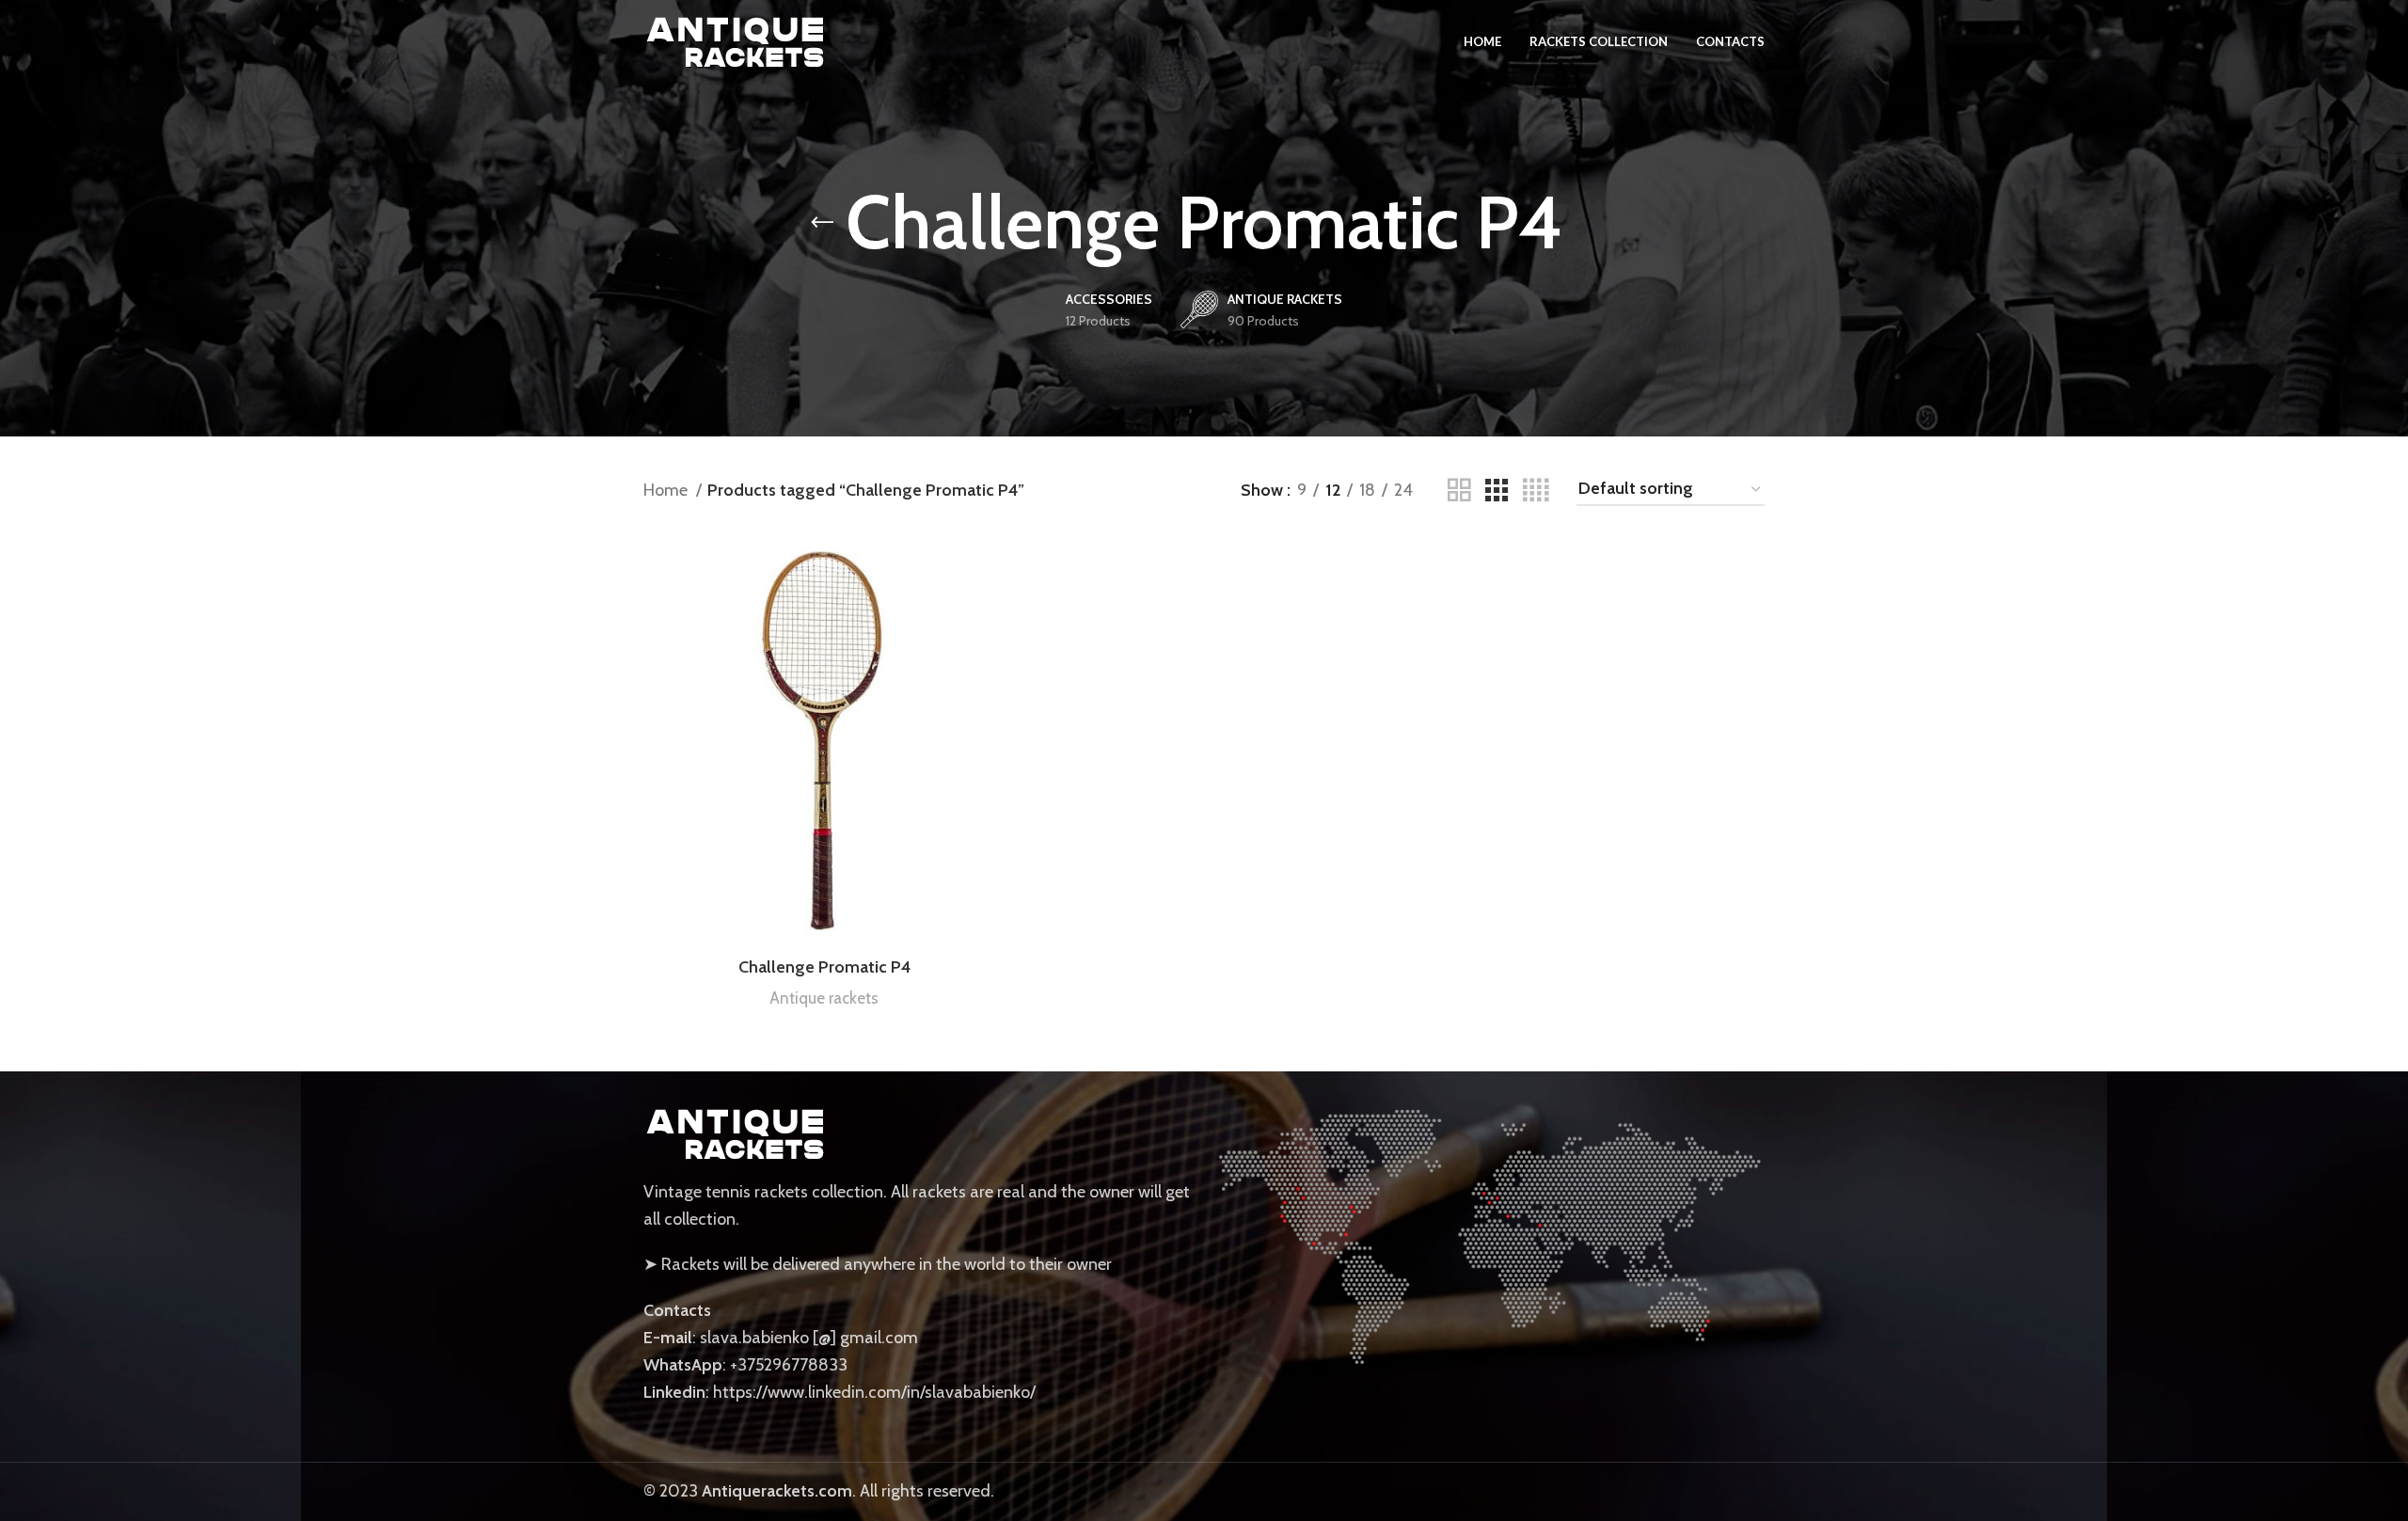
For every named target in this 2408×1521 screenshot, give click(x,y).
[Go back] (822, 223)
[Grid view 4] (1536, 491)
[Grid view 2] (1459, 491)
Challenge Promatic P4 (824, 967)
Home (667, 490)
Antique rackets (824, 998)
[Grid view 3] (1497, 491)
